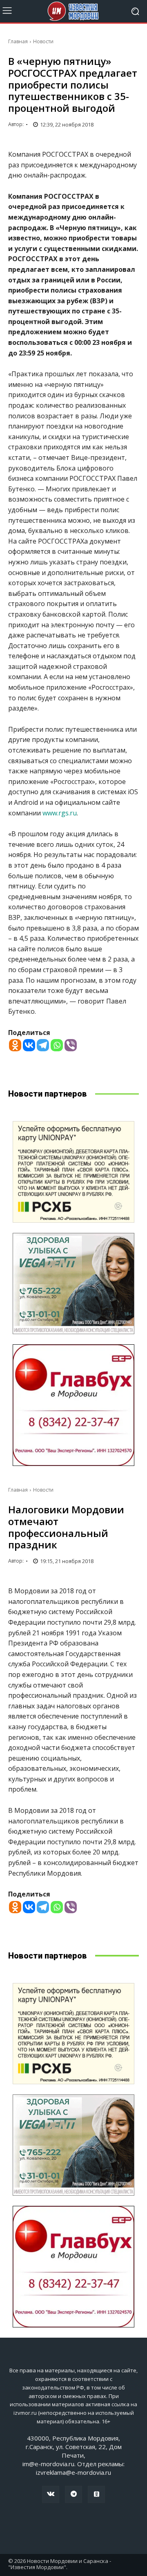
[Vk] (51, 2494)
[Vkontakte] (29, 1045)
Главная (18, 41)
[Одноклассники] (96, 2494)
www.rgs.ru (60, 813)
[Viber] (71, 1045)
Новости (43, 41)
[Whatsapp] (57, 1045)
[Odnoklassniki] (15, 1045)
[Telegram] (43, 1045)
